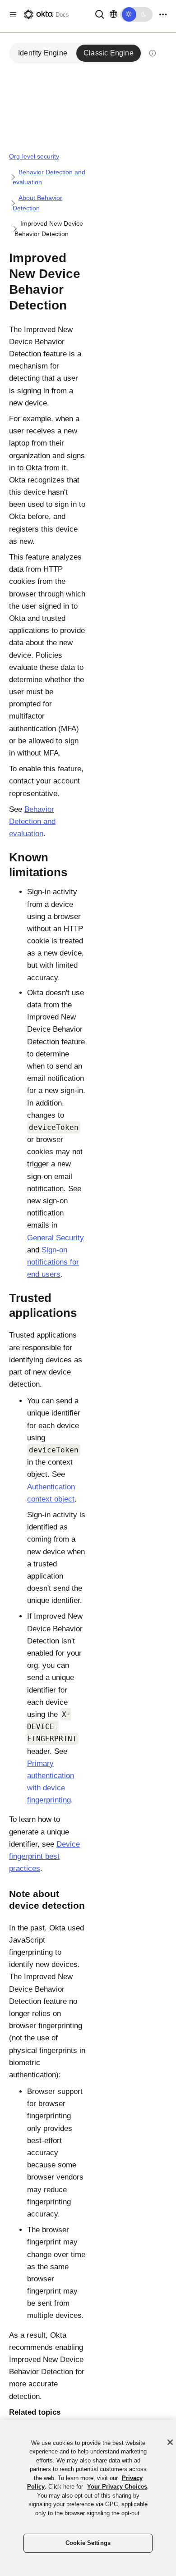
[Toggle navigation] (163, 15)
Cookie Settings (88, 2543)
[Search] (100, 14)
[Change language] (113, 14)
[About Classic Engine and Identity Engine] (153, 53)
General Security (56, 1238)
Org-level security (34, 156)
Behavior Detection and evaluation (32, 821)
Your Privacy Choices (117, 2487)
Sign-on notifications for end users (53, 1262)
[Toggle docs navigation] (13, 15)
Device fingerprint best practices (44, 1856)
